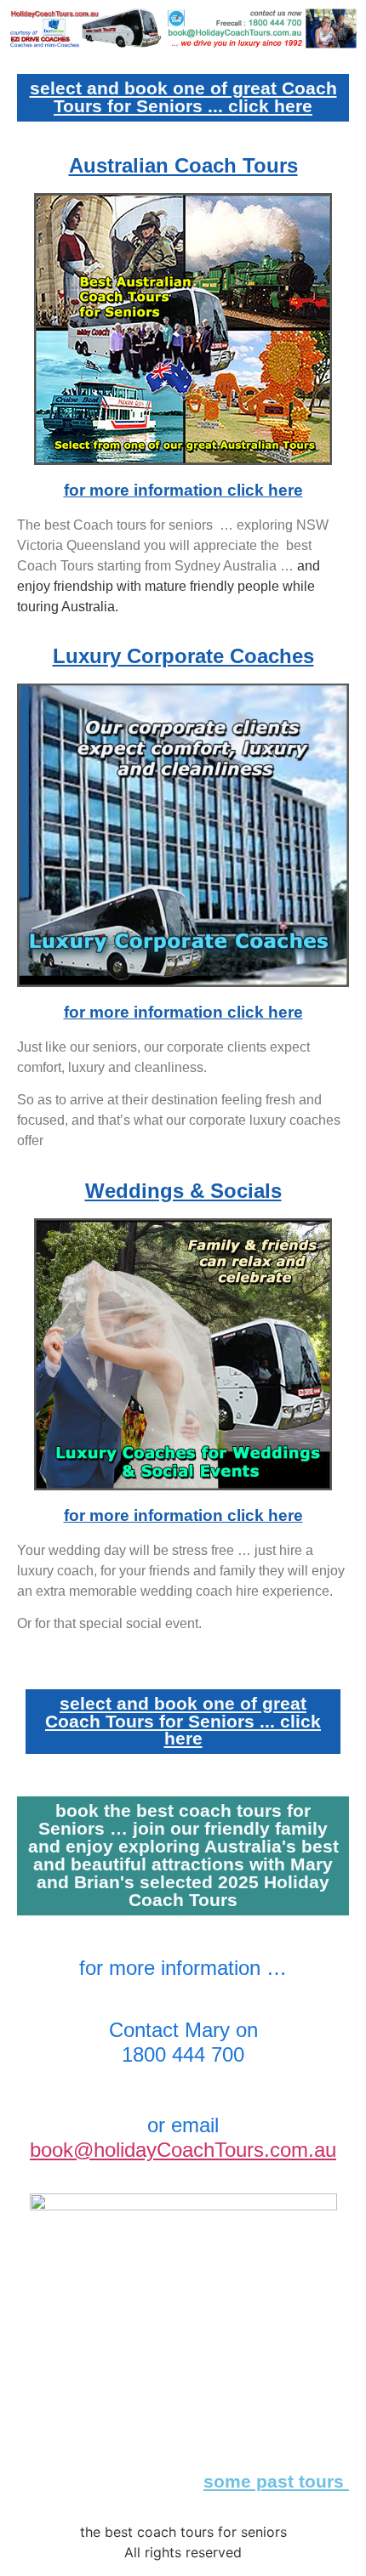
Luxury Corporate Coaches (183, 656)
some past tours (276, 2481)
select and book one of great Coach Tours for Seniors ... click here (183, 97)
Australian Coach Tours (183, 165)
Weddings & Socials (183, 1191)
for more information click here (183, 490)
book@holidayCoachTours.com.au (183, 2150)
